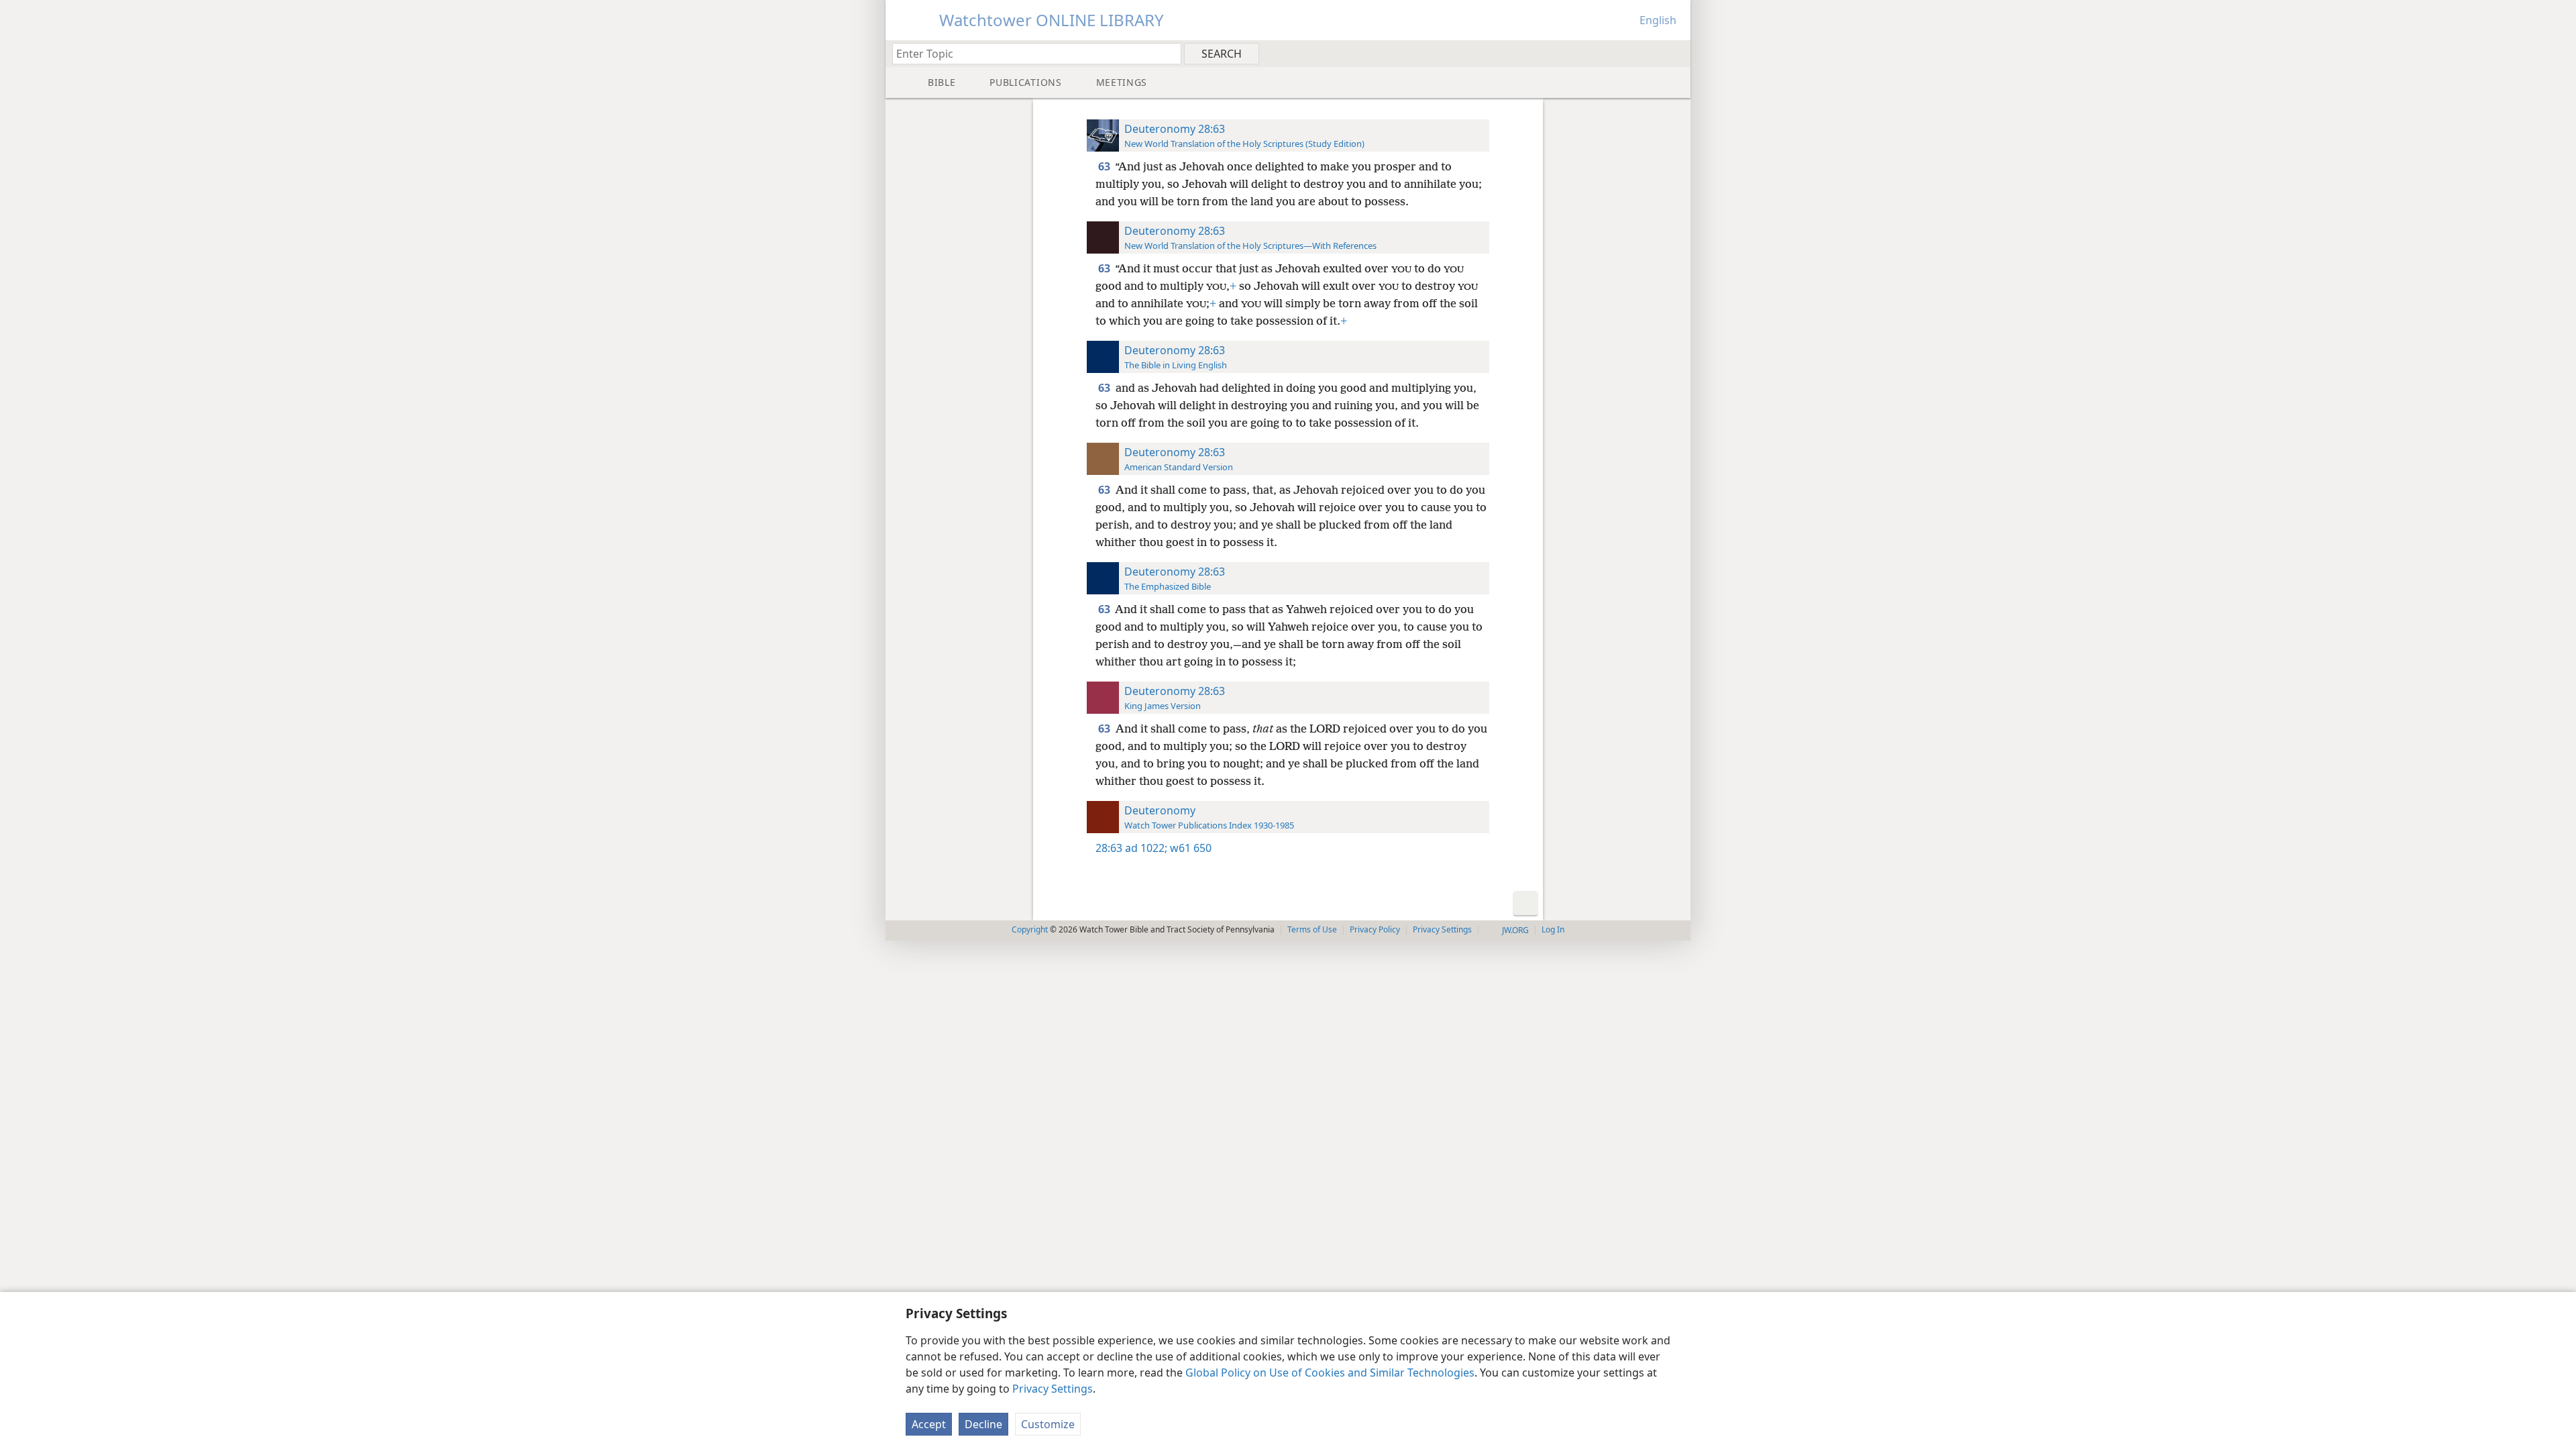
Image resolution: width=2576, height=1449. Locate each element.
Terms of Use (1312, 929)
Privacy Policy (1375, 929)
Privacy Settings (1053, 1389)
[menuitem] (1675, 53)
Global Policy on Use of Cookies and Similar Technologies (1330, 1373)
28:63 (1109, 848)
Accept (929, 1424)
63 (1105, 166)
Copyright (1030, 929)
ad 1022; (1146, 848)
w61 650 (1189, 848)
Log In (1553, 929)
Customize (1048, 1424)
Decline (983, 1424)
